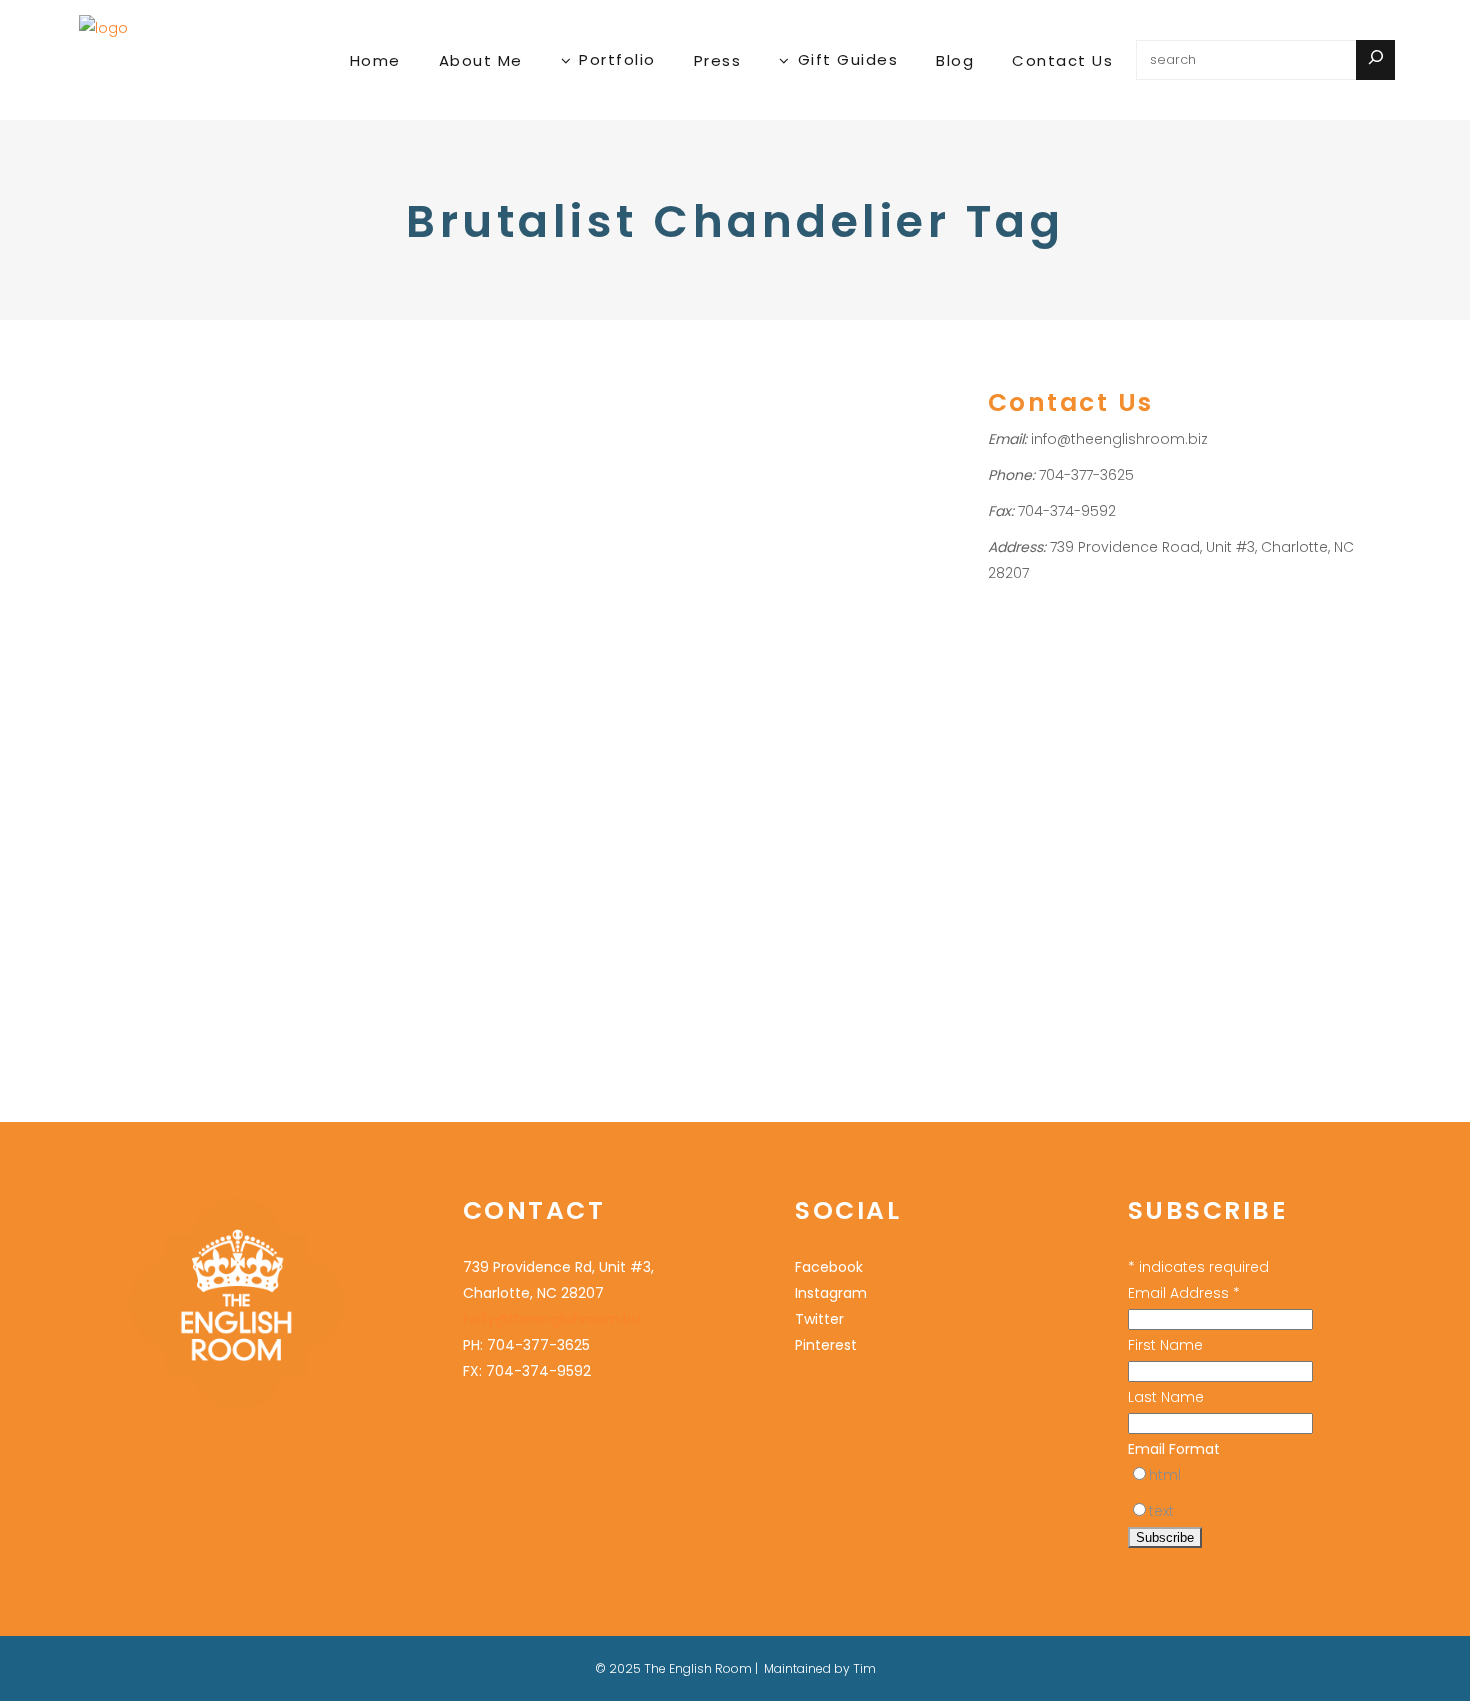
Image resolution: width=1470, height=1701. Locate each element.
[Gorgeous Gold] (509, 483)
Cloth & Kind (124, 636)
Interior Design (133, 505)
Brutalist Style (262, 610)
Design (192, 636)
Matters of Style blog (505, 864)
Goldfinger (120, 662)
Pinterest (826, 1345)
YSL (589, 864)
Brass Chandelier (236, 584)
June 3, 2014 (120, 372)
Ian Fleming (198, 662)
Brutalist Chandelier (149, 610)
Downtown (256, 636)
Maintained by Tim (820, 1668)
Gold (402, 734)
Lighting (109, 531)
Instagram (831, 1293)
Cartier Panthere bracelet (470, 838)
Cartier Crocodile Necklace (475, 812)
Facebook (829, 1267)
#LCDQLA (115, 584)
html (1165, 1475)
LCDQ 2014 (119, 740)
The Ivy (202, 818)
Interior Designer (242, 505)
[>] (1375, 60)
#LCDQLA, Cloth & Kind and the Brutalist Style (198, 441)
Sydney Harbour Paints (211, 792)
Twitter (819, 1319)
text (1161, 1511)
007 (162, 584)
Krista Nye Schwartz (200, 688)
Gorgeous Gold (484, 695)
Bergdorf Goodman (451, 760)
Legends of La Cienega (235, 740)
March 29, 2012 (430, 652)
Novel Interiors (132, 766)
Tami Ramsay (129, 818)
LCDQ (271, 714)
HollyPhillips (141, 558)
